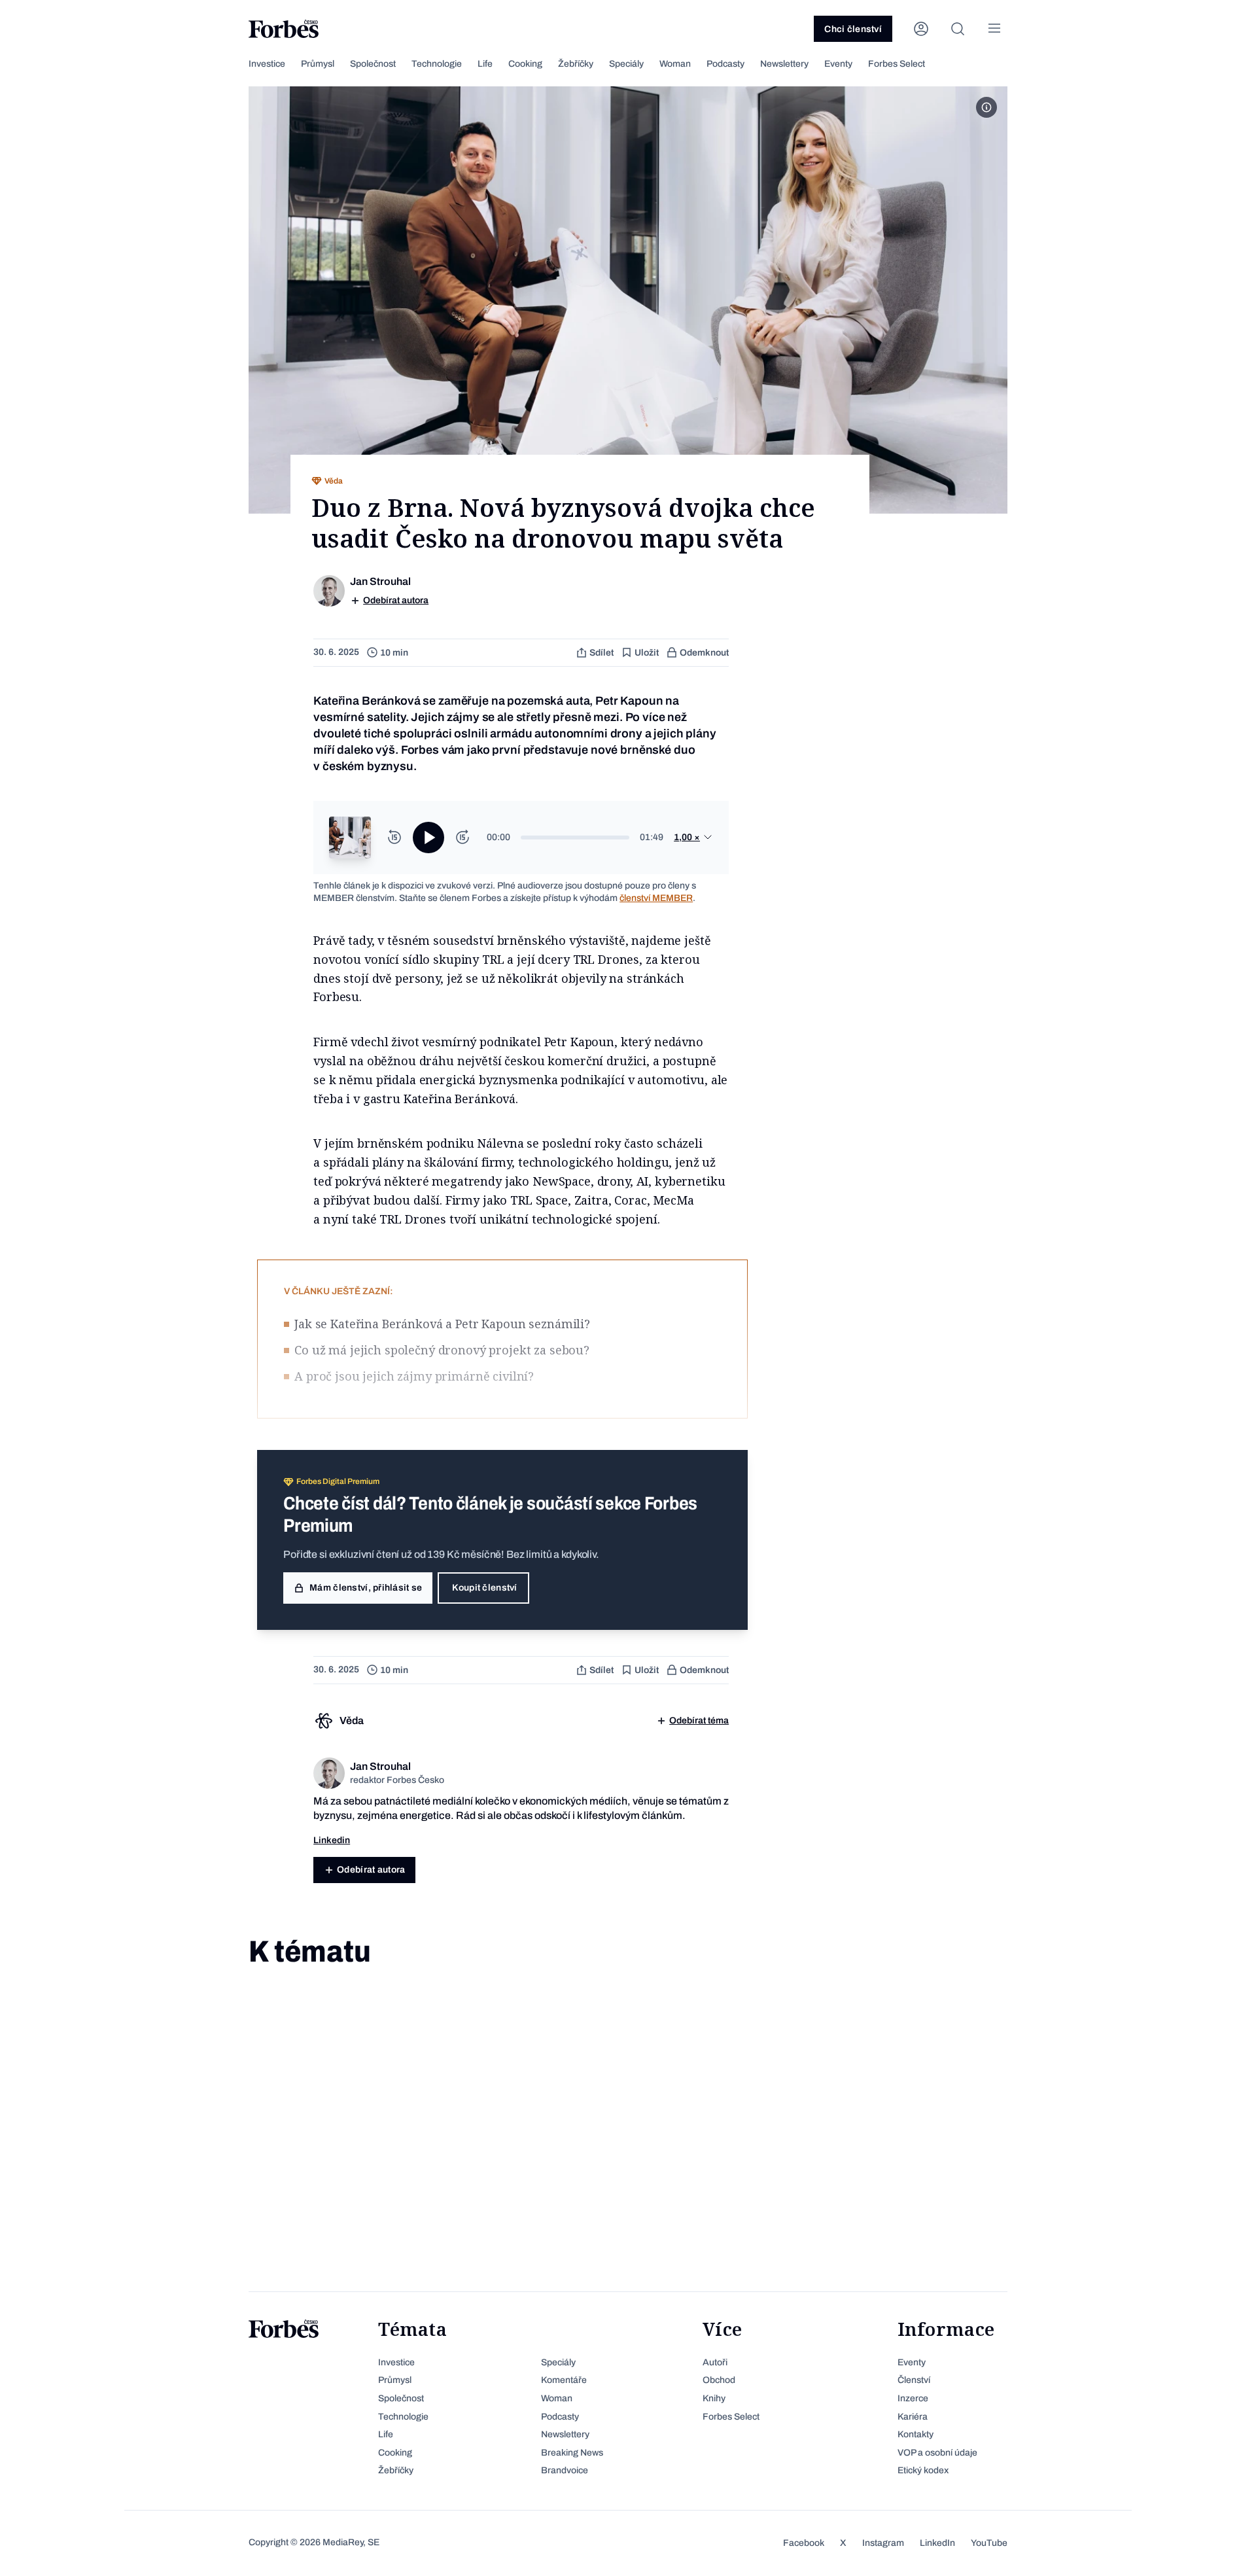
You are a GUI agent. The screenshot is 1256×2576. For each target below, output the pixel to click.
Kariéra (913, 2417)
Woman (675, 64)
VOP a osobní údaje (937, 2453)
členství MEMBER (656, 898)
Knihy (714, 2398)
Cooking (525, 64)
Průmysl (318, 64)
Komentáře (564, 2380)
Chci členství (853, 29)
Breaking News (572, 2453)
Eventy (838, 64)
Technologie (437, 64)
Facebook (804, 2543)
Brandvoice (565, 2470)
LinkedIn (937, 2543)
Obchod (719, 2380)
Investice (267, 64)
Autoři (715, 2362)
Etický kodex (923, 2470)
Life (485, 64)
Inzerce (913, 2398)
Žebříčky (576, 64)
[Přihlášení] (921, 29)
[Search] (958, 29)
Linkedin (332, 1840)
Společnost (373, 64)
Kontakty (916, 2434)
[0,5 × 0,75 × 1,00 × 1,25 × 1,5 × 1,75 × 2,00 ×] (693, 838)
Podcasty (725, 64)
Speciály (626, 64)
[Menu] (994, 29)
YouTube (989, 2543)
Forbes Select (897, 64)
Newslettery (784, 64)
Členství (914, 2380)
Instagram (883, 2543)
